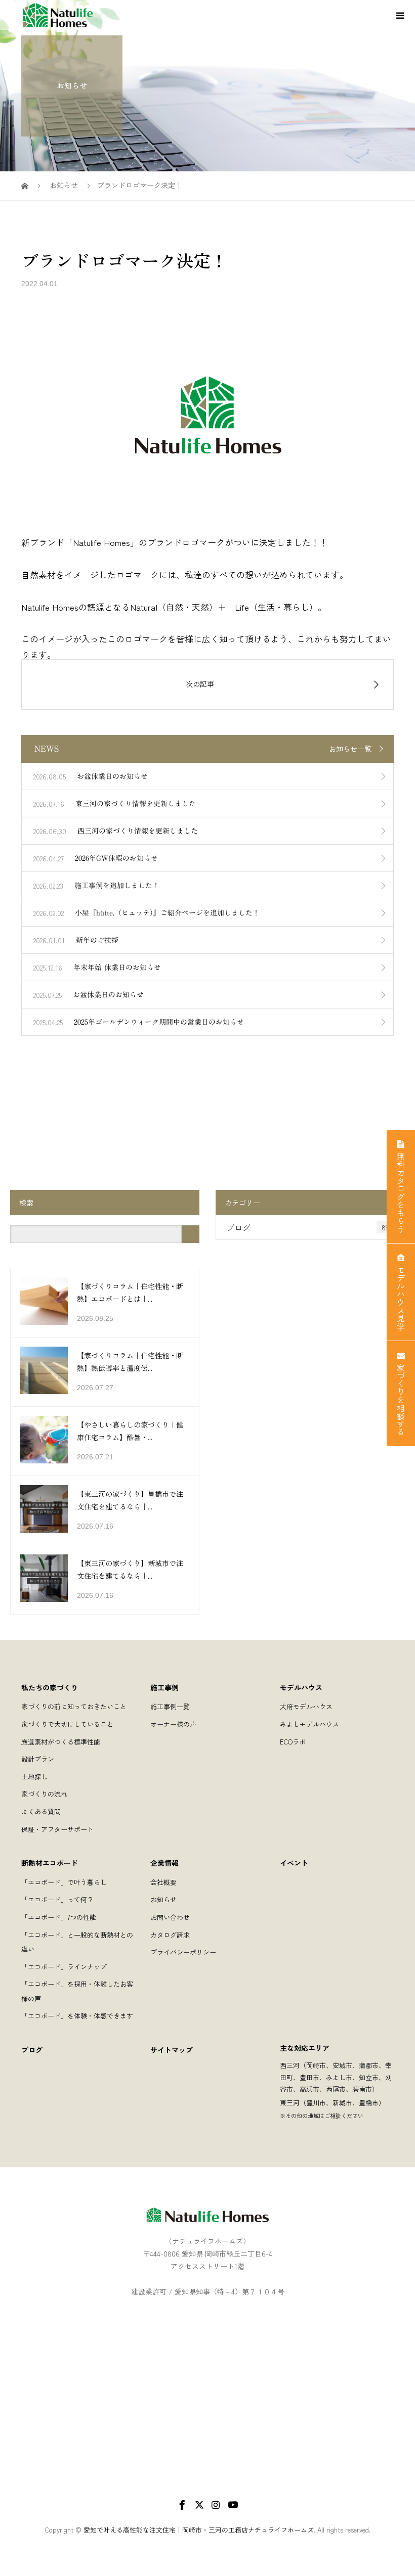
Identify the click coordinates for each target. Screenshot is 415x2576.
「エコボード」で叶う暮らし (64, 1882)
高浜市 (309, 2089)
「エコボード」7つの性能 (59, 1917)
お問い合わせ (170, 1917)
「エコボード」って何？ (57, 1899)
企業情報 (164, 1863)
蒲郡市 (369, 2065)
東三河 (290, 2103)
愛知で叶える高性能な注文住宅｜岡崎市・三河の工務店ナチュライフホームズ (199, 2530)
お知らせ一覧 (350, 749)
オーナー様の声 (173, 1724)
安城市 (342, 2065)
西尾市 (336, 2089)
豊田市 (309, 2077)
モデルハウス (301, 1687)
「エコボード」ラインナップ (64, 1967)
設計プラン (38, 1759)
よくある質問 (41, 1811)
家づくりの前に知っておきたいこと (74, 1706)
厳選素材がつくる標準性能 (61, 1742)
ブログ (308, 1227)
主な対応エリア (305, 2048)
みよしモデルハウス (309, 1724)
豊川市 (316, 2103)
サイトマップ (172, 2050)
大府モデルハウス (306, 1706)
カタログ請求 (170, 1935)
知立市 (369, 2077)
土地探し (34, 1777)
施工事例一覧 (170, 1706)
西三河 (290, 2065)
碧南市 (362, 2089)
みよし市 (339, 2077)
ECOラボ (293, 1742)
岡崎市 (316, 2065)
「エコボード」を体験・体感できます (77, 2016)
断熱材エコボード (50, 1863)
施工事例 (164, 1687)
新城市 (342, 2103)
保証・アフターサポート (57, 1829)
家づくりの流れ (44, 1794)
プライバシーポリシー (183, 1952)
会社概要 (163, 1882)
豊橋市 (369, 2103)
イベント (294, 1863)
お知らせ (163, 1899)
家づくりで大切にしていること (67, 1724)
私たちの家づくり (50, 1687)
